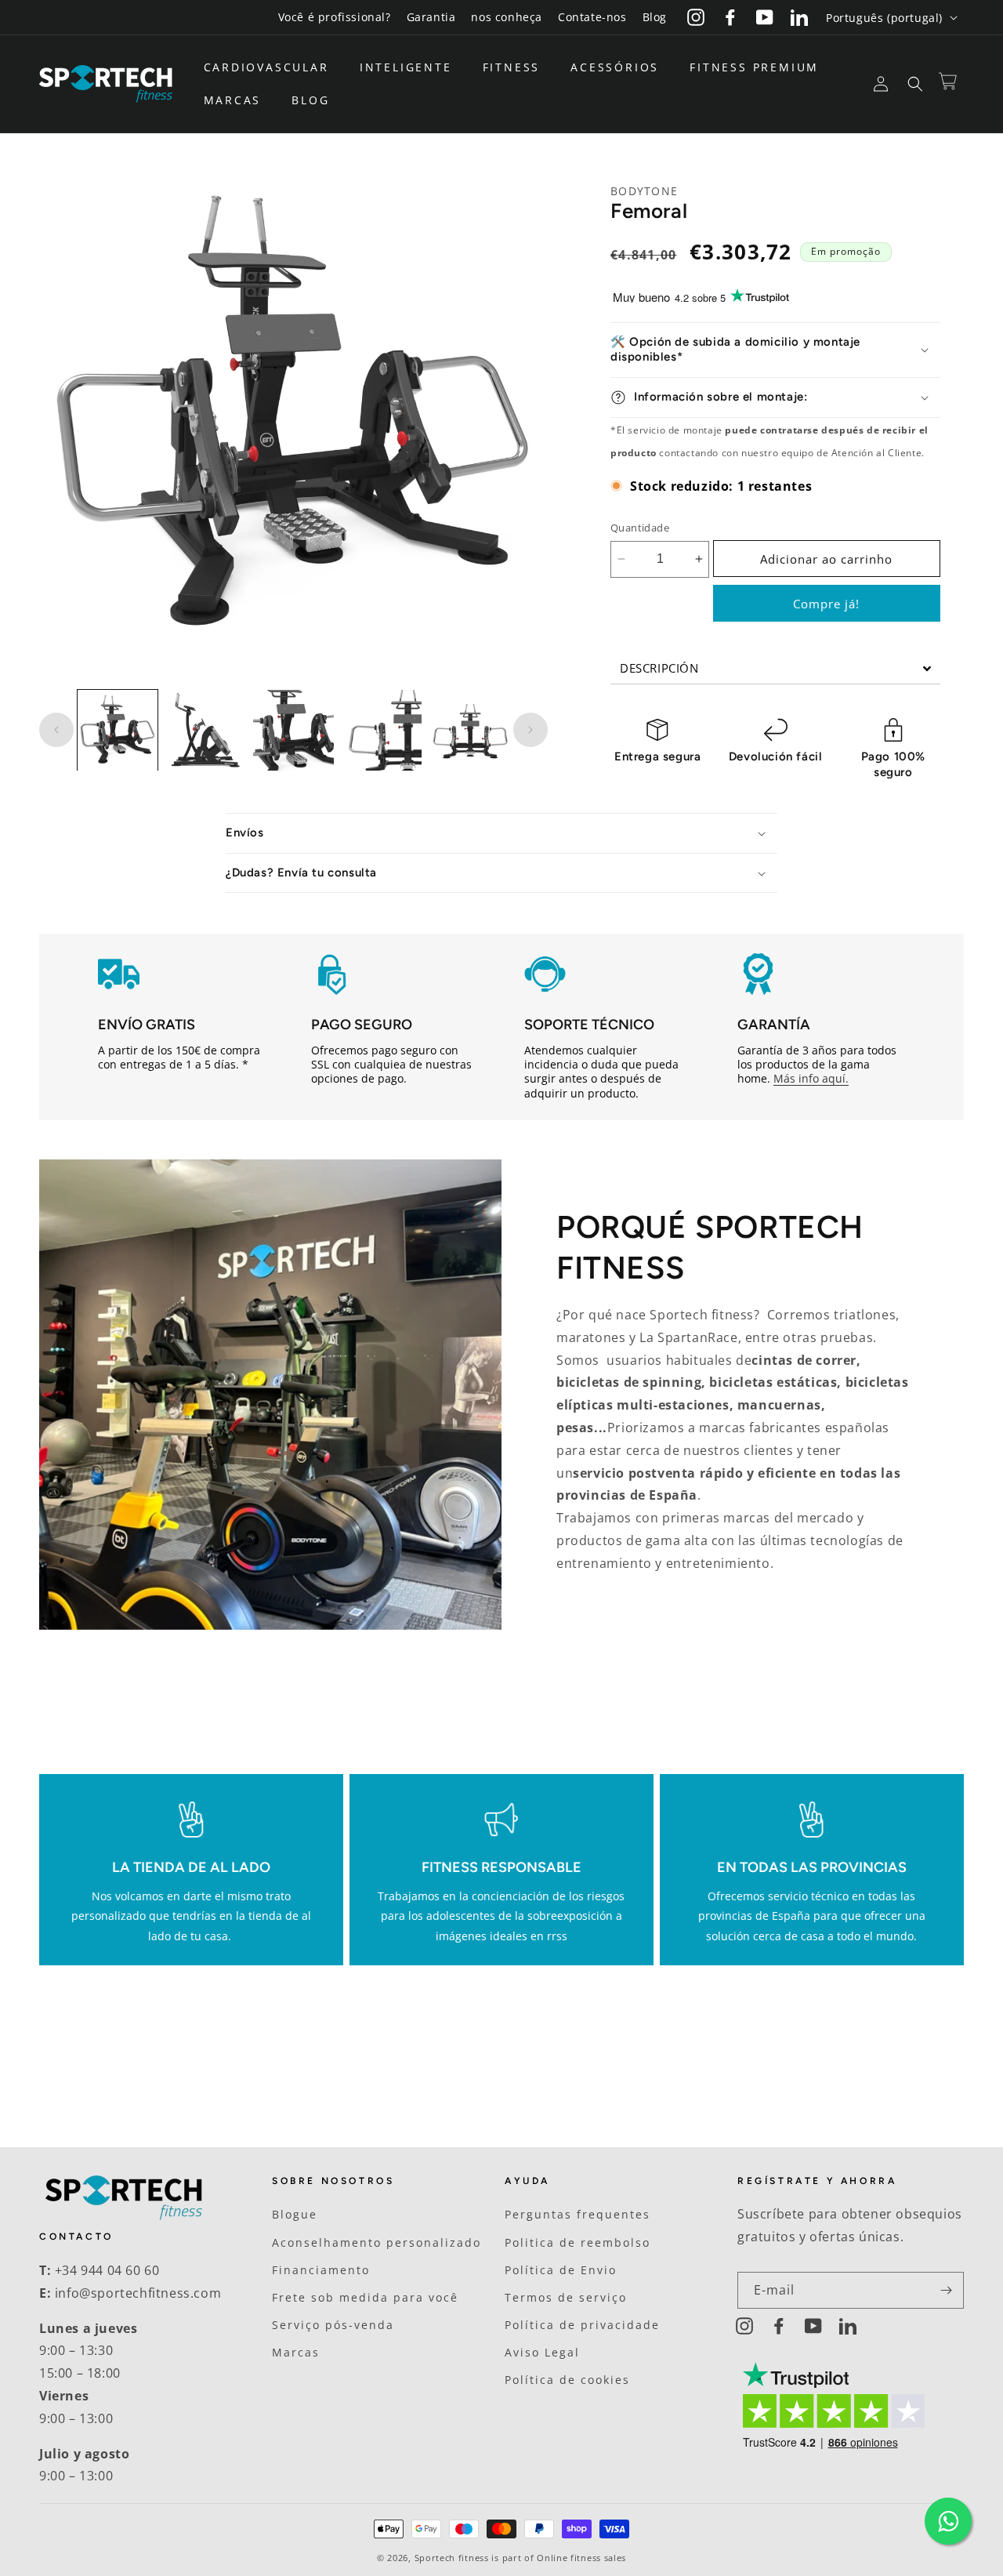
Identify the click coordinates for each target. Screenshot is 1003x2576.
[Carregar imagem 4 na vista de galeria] (382, 730)
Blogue (295, 2215)
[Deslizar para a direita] (530, 730)
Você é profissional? (335, 17)
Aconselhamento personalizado (377, 2242)
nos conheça (507, 17)
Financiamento (321, 2270)
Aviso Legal (542, 2352)
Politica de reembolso (578, 2242)
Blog (655, 17)
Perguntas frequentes (578, 2215)
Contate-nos (592, 17)
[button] (272, 67)
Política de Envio (561, 2270)
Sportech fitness (452, 2558)
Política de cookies (567, 2380)
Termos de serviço (566, 2297)
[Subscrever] (946, 2290)
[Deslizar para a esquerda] (56, 730)
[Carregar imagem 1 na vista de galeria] (118, 730)
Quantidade (640, 528)
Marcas (296, 2352)
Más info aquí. (811, 1079)
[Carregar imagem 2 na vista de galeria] (205, 730)
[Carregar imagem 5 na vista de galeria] (469, 730)
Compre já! (826, 604)
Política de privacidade (582, 2325)
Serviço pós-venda (333, 2325)
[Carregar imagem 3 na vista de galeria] (293, 730)
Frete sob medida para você (365, 2297)
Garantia (431, 17)
